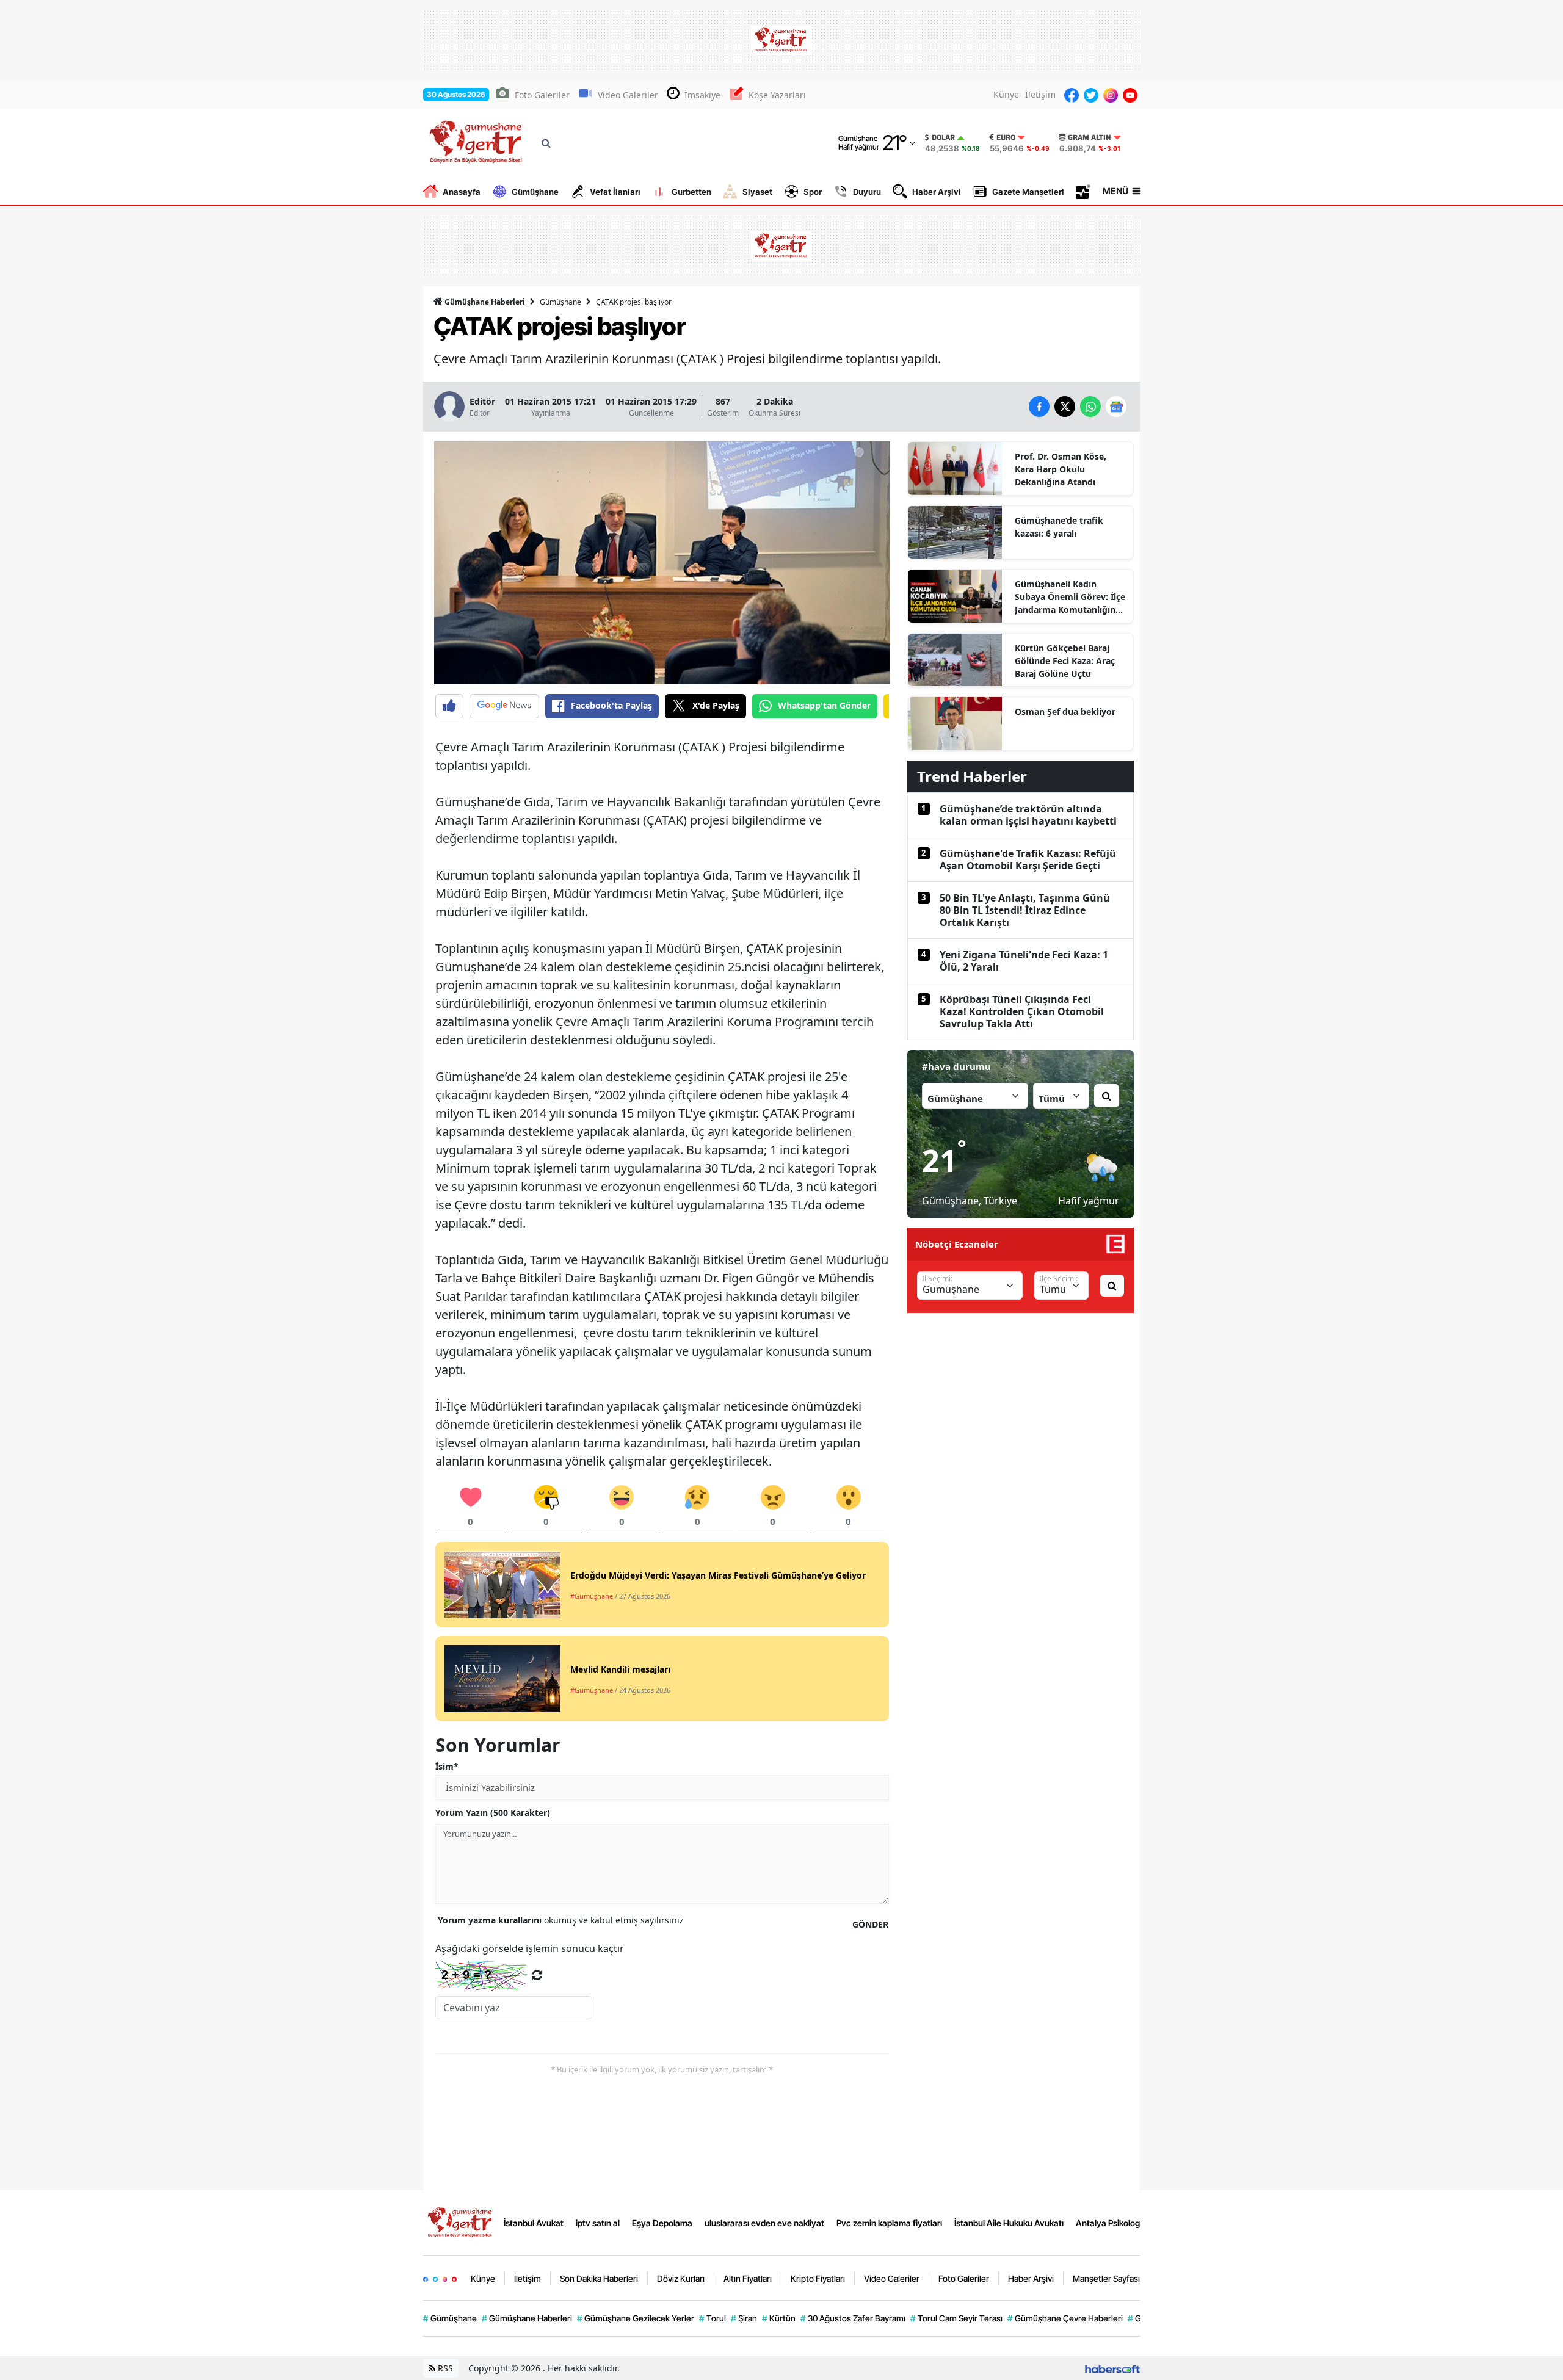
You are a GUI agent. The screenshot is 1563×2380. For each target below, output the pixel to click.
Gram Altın (1090, 137)
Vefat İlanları (615, 192)
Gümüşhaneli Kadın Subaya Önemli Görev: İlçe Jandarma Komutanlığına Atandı (1070, 597)
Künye (1006, 94)
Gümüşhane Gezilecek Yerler (636, 2318)
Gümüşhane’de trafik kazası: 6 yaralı (1059, 527)
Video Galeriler (628, 95)
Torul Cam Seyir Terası (956, 2318)
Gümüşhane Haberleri (484, 302)
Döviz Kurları (681, 2278)
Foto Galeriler (542, 95)
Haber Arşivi (937, 192)
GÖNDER (870, 1924)
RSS (444, 2368)
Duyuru (867, 192)
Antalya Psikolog (1108, 2223)
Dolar (943, 137)
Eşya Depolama (662, 2223)
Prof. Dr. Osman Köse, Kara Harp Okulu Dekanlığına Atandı (1061, 469)
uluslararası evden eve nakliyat (764, 2223)
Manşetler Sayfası (1106, 2278)
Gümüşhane (535, 192)
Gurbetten (691, 192)
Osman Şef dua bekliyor (1065, 711)
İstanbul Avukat (534, 2223)
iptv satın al (598, 2223)
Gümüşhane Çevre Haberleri (1065, 2318)
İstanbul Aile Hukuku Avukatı (1009, 2223)
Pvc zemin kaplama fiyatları (889, 2223)
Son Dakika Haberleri (599, 2278)
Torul (713, 2318)
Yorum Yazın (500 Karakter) (493, 1813)
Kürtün (779, 2318)
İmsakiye (702, 95)
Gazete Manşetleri (1028, 192)
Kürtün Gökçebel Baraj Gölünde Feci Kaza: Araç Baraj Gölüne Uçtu (1065, 661)
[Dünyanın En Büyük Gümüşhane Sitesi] (461, 2222)
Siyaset (757, 192)
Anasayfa (462, 192)
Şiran (744, 2318)
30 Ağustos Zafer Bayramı (853, 2318)
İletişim (1040, 94)
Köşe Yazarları (777, 95)
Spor (813, 192)
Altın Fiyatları (748, 2278)
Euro (1006, 137)
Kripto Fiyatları (818, 2278)
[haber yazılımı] (1112, 2368)
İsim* (447, 1766)
